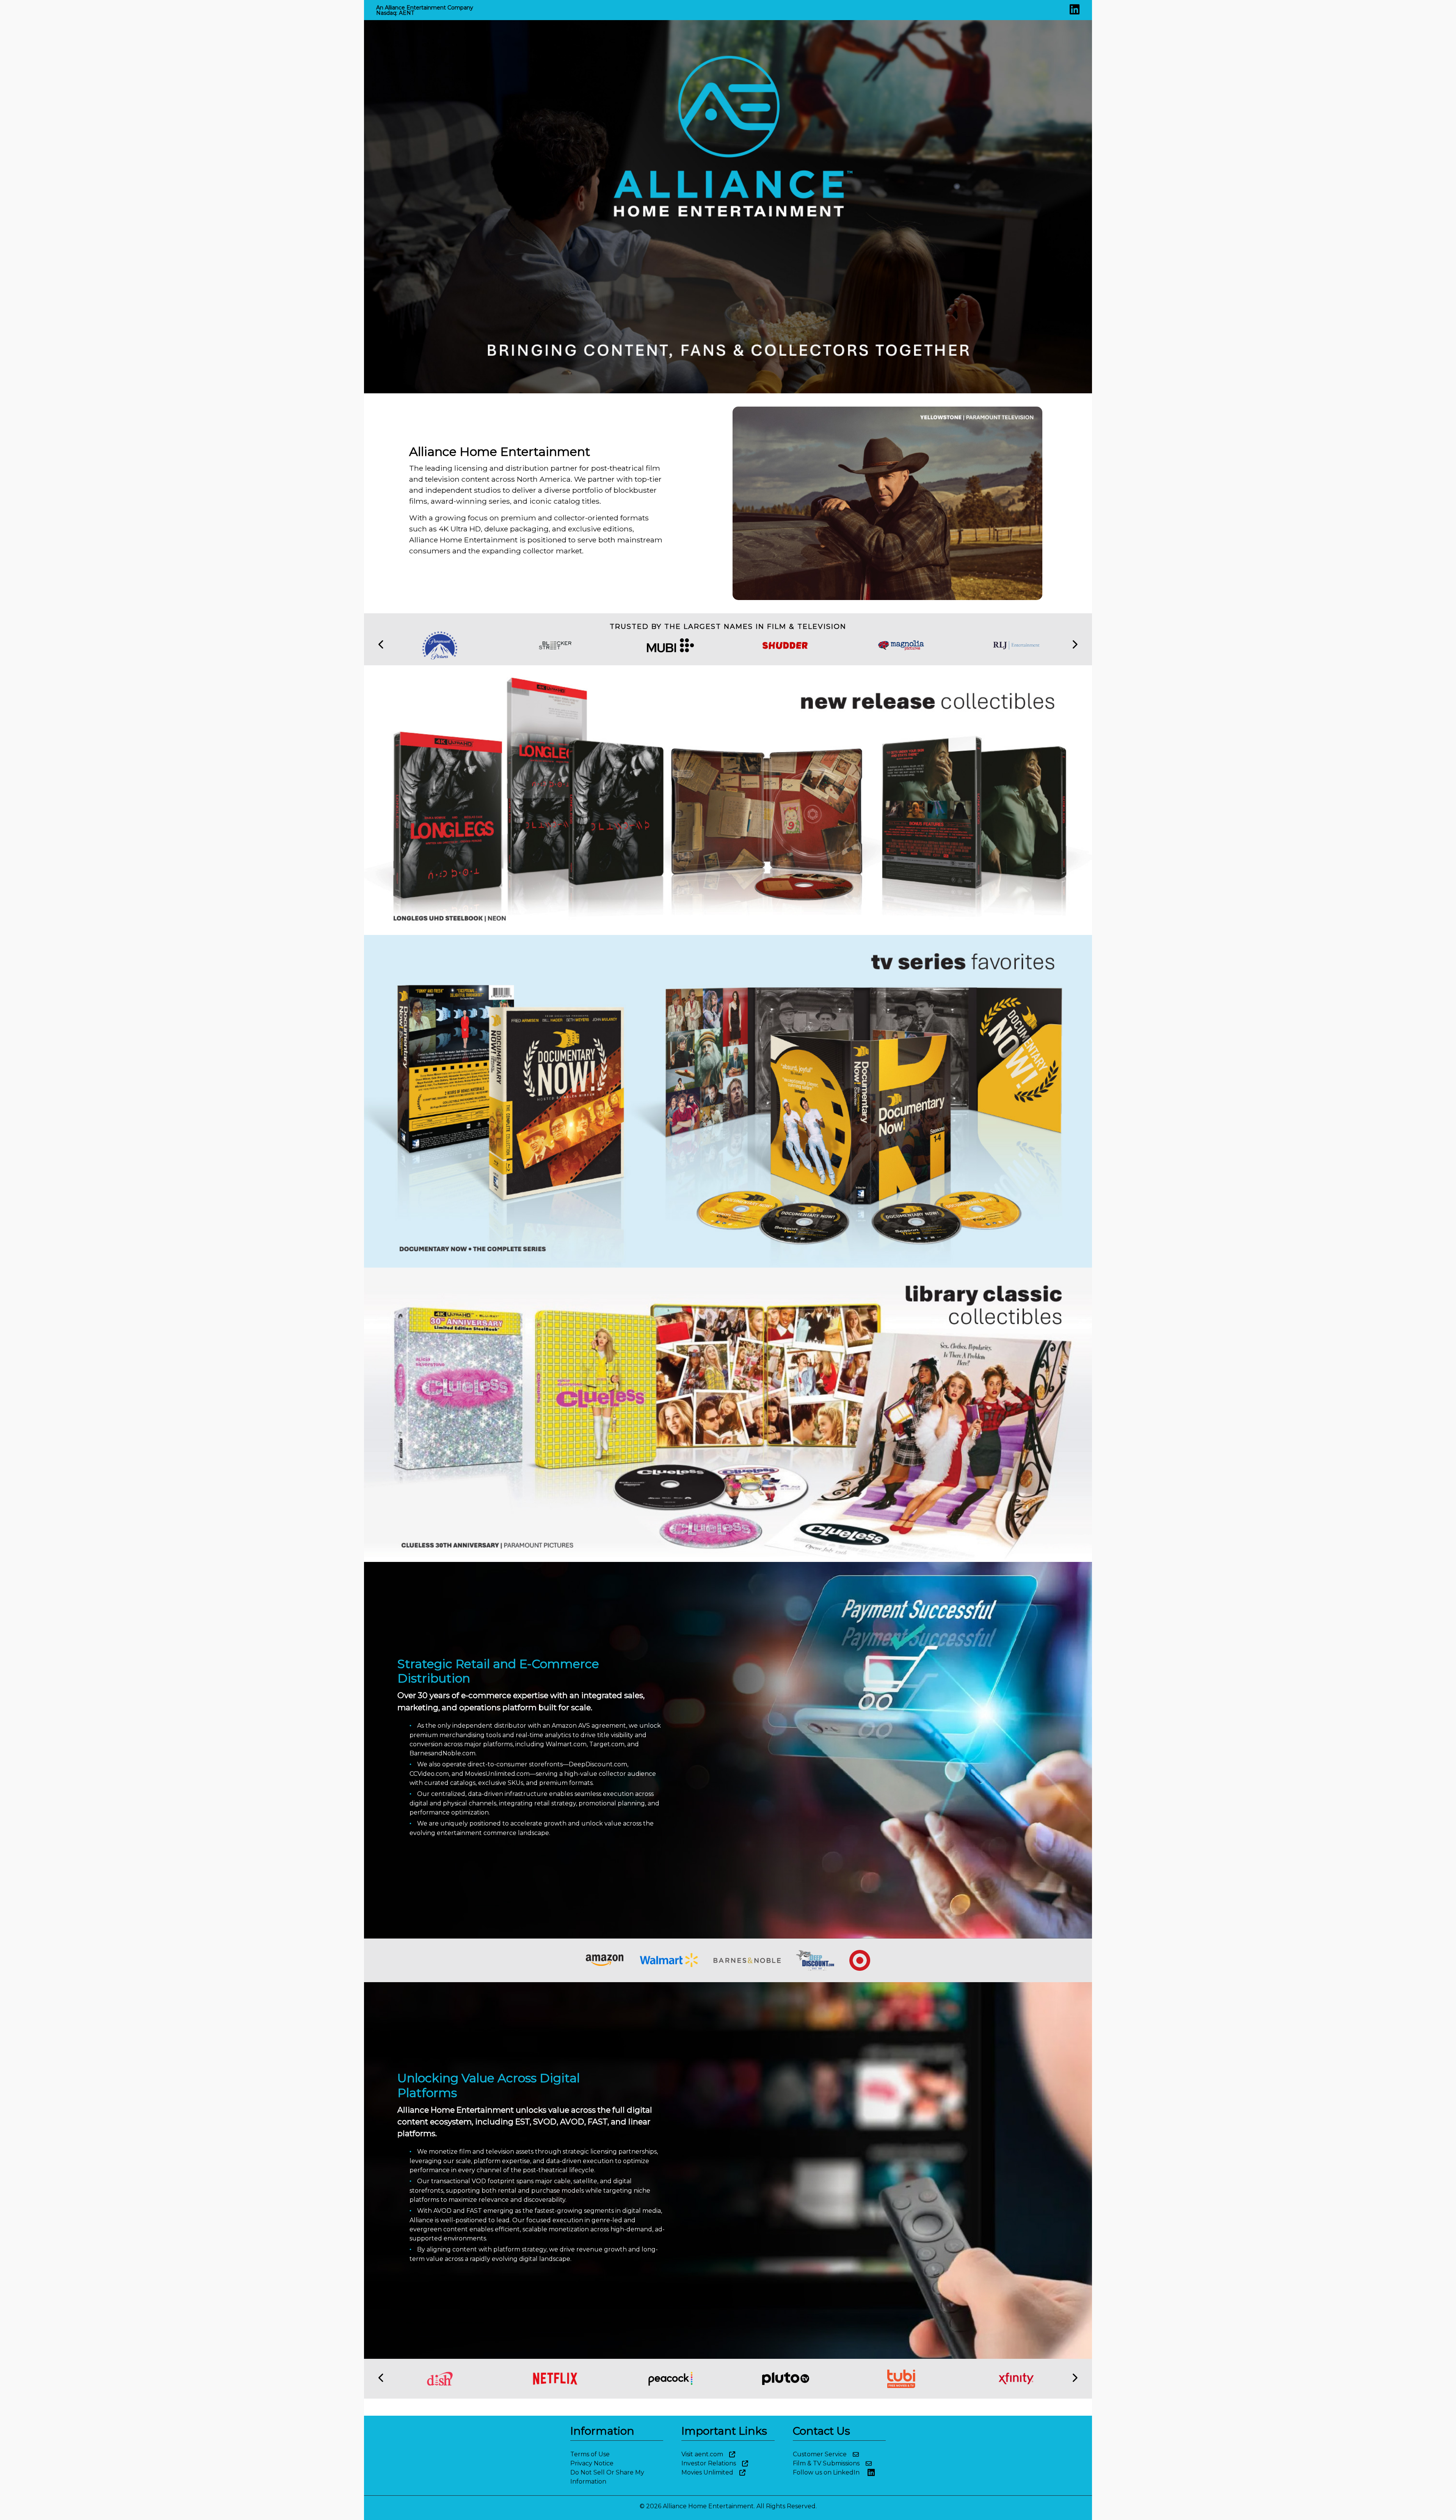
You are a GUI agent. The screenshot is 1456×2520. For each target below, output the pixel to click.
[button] (381, 645)
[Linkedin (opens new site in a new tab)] (1075, 12)
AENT (406, 13)
